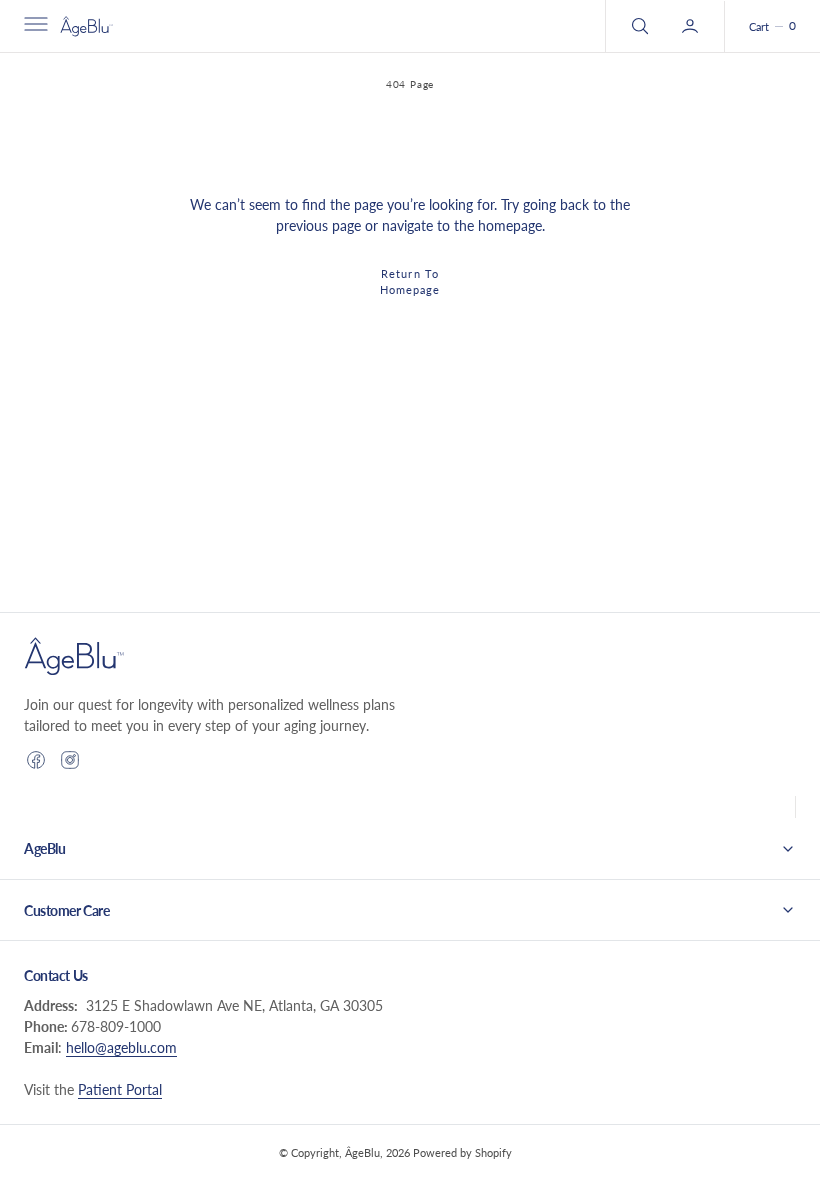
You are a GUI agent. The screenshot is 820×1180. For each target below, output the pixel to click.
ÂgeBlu (362, 1152)
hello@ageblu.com (121, 1047)
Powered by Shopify (462, 1152)
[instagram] (70, 760)
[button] (34, 26)
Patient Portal (120, 1089)
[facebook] (36, 760)
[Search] (638, 26)
